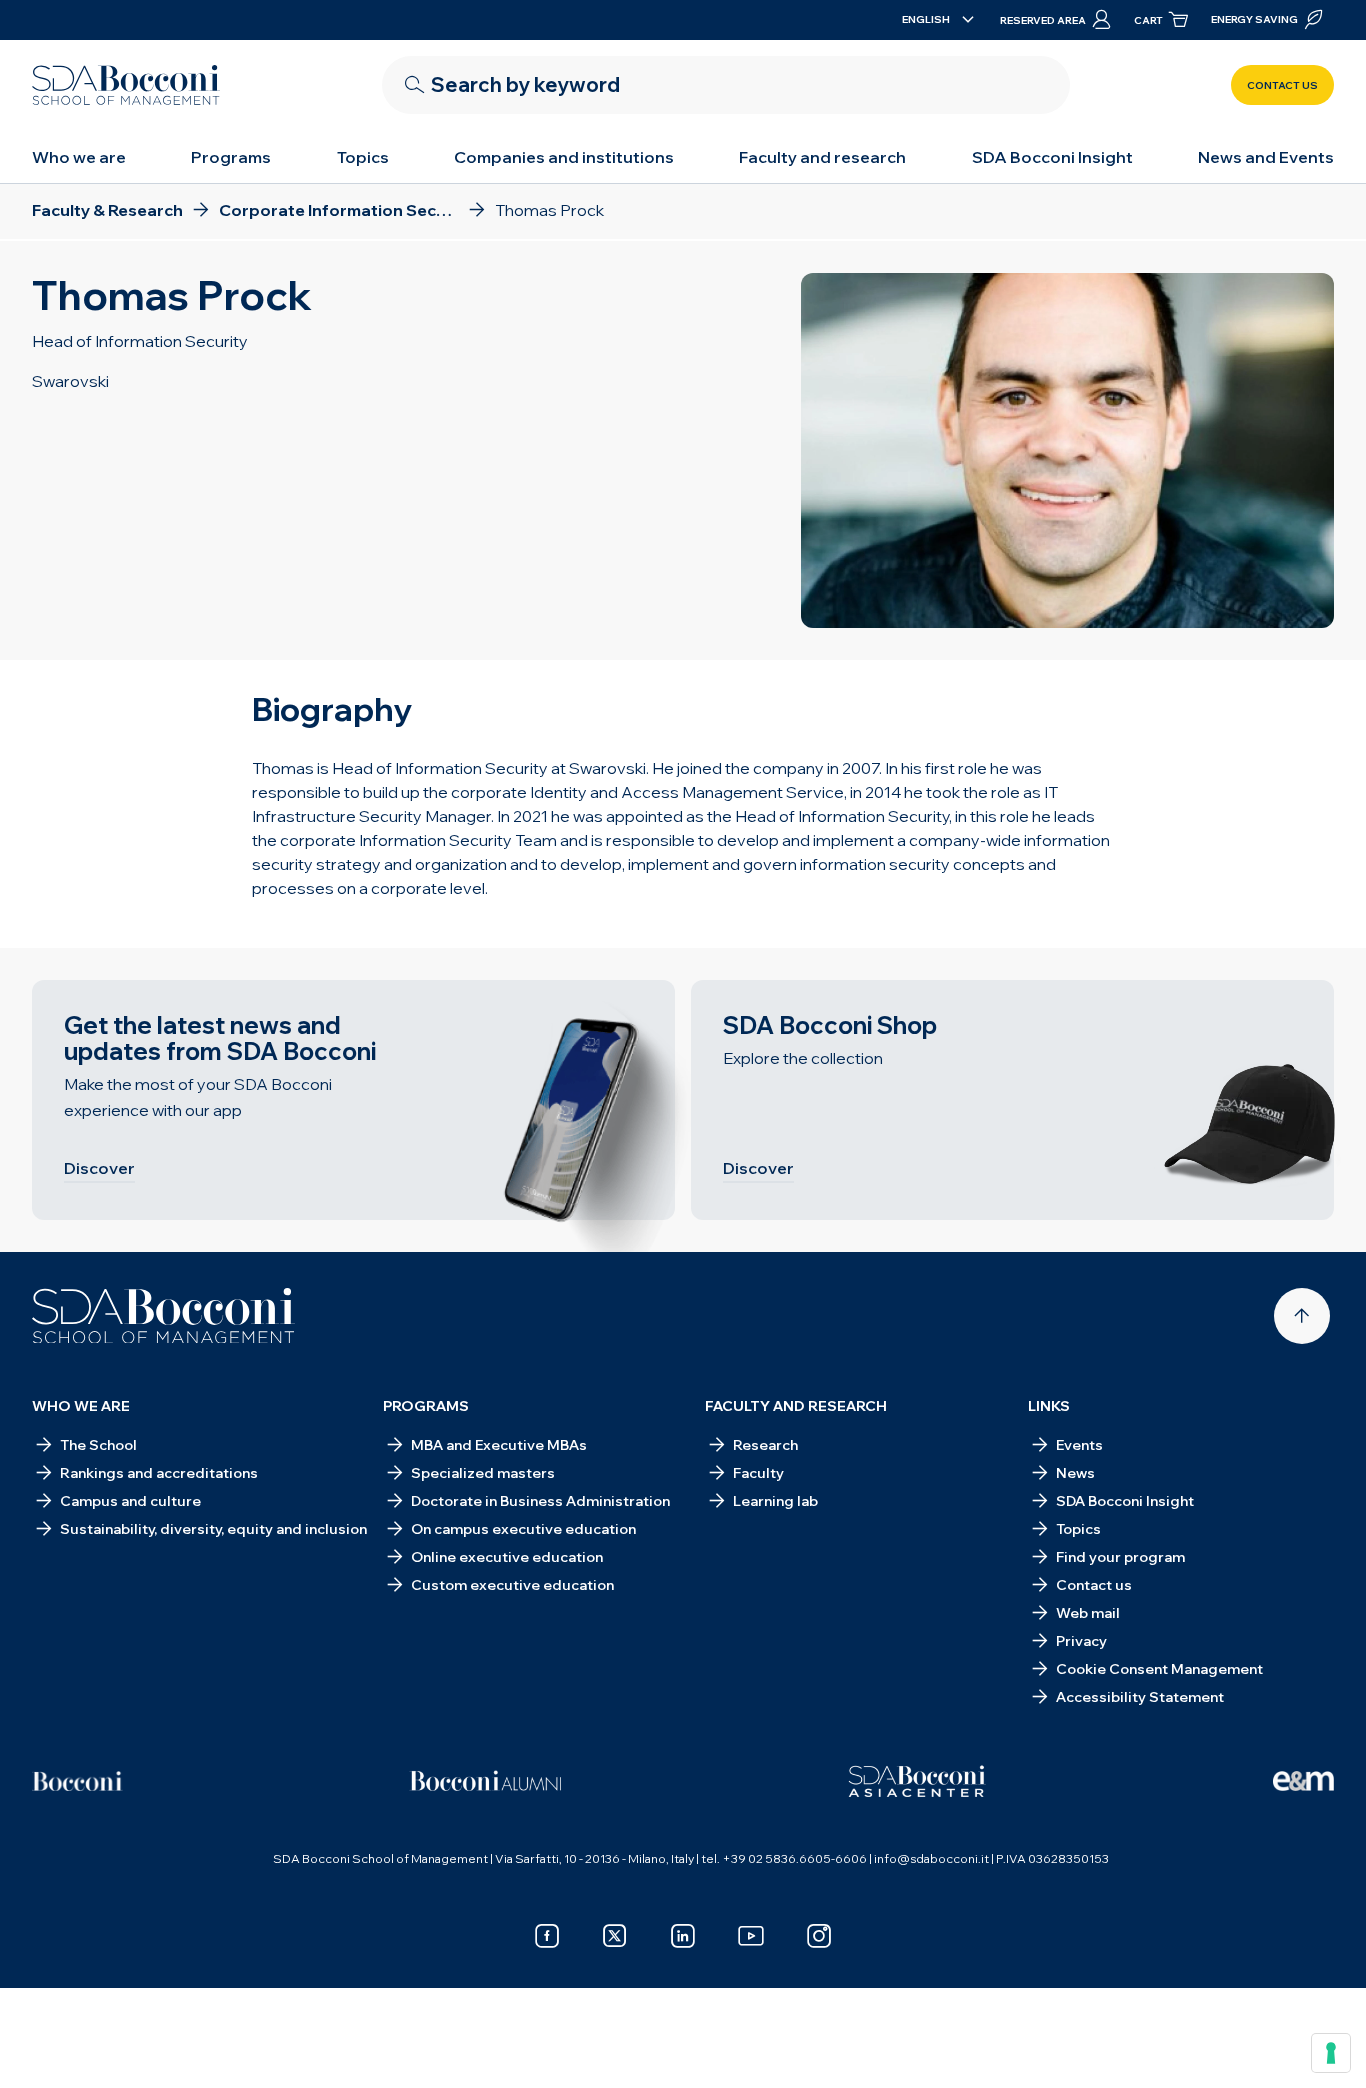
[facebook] (547, 1936)
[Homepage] (163, 1316)
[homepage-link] (126, 85)
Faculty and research (822, 157)
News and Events (1266, 157)
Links (1049, 1406)
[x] (615, 1936)
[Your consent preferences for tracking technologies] (1331, 2053)
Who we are (79, 157)
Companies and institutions (564, 157)
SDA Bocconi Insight (1052, 157)
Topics (363, 157)
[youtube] (751, 1936)
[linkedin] (683, 1936)
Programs (231, 157)
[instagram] (819, 1936)
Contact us (1282, 85)
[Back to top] (1302, 1316)
